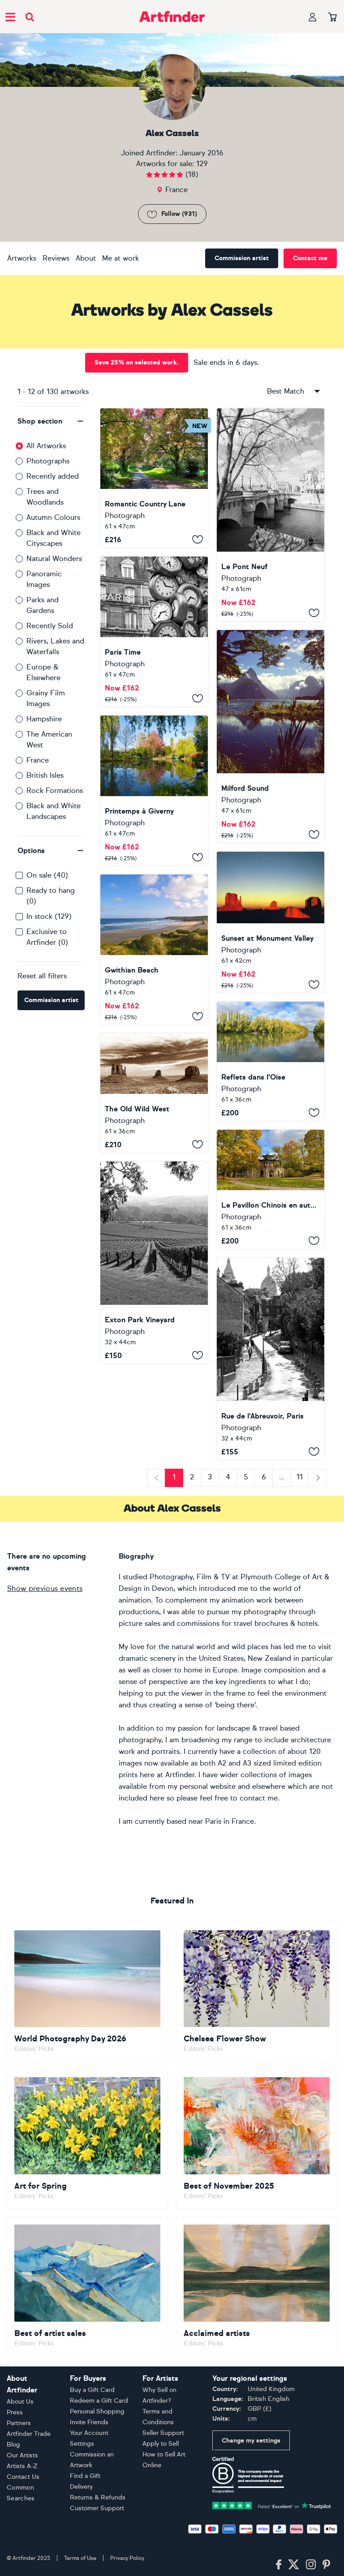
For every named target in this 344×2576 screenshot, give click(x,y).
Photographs (48, 461)
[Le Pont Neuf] (271, 515)
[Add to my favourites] (198, 540)
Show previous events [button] (45, 1588)
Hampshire (44, 719)
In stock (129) (49, 916)
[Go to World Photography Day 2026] (87, 1992)
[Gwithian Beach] (154, 949)
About (86, 258)
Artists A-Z (22, 2466)
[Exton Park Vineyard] (154, 1262)
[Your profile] (313, 17)
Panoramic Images (44, 579)
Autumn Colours (53, 517)
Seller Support (163, 2433)
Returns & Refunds (98, 2497)
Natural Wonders (54, 559)
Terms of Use (80, 2558)
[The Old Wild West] (154, 1093)
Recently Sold (50, 626)
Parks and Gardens (43, 605)
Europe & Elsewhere (43, 672)
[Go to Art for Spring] (87, 2139)
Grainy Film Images (46, 698)
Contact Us (23, 2477)
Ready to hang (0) (51, 896)
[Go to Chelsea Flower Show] (257, 1992)
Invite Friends (89, 2422)
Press (15, 2412)
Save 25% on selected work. (137, 362)
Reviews (56, 258)
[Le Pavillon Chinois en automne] (271, 1189)
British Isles (45, 775)
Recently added (53, 476)
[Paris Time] (154, 632)
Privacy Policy (127, 2558)
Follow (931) (179, 214)
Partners (19, 2423)
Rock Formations (55, 791)
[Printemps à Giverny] (154, 791)
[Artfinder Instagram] (311, 2565)
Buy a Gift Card (92, 2390)
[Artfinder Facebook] (279, 2565)
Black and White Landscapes (54, 811)
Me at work (120, 258)
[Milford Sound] (271, 736)
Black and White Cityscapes (54, 538)
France (38, 760)
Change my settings (251, 2441)
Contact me (310, 258)
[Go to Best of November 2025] (257, 2139)
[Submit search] (30, 17)
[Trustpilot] (272, 2505)
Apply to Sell (161, 2444)
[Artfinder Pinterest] (327, 2565)
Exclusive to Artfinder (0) (47, 937)
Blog (13, 2445)
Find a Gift (85, 2476)
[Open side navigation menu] (10, 17)
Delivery (81, 2487)
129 (202, 164)
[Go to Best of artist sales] (87, 2287)
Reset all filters (42, 976)
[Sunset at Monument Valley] (271, 922)
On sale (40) (47, 875)
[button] (51, 421)
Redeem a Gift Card (99, 2401)
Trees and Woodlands (45, 497)
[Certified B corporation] (248, 2474)
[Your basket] (333, 17)
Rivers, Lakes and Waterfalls (55, 646)
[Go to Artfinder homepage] (172, 17)
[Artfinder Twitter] (294, 2565)
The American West (49, 739)
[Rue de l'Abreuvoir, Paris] (271, 1359)
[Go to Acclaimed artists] (257, 2287)
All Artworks (46, 446)
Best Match (286, 391)
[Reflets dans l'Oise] (271, 1061)
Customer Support (97, 2508)
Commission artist (242, 258)
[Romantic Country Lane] (154, 478)
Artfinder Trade (29, 2434)
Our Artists (22, 2455)
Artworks (22, 258)
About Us (20, 2402)
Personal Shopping (97, 2411)
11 (300, 1477)
